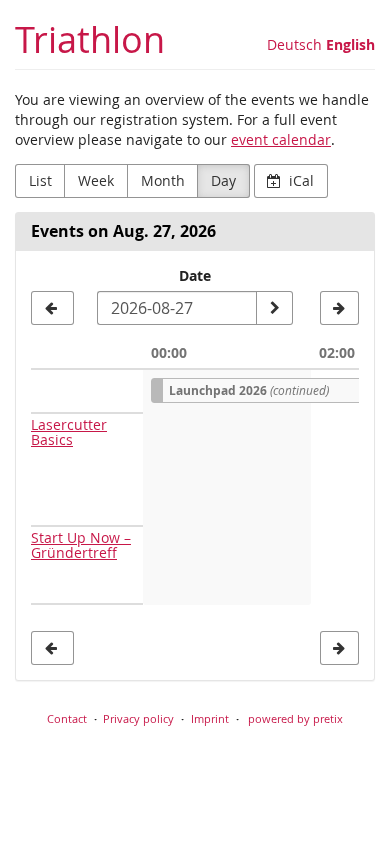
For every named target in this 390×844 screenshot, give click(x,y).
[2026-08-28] (339, 308)
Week (96, 180)
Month (163, 180)
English (350, 44)
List (40, 180)
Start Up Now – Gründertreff (81, 545)
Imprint (210, 718)
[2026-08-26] (52, 308)
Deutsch (294, 44)
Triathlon (90, 39)
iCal (299, 180)
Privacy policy (138, 718)
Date (195, 275)
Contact (67, 718)
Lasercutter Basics (69, 432)
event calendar (281, 139)
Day (223, 180)
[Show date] (274, 308)
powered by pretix (295, 718)
